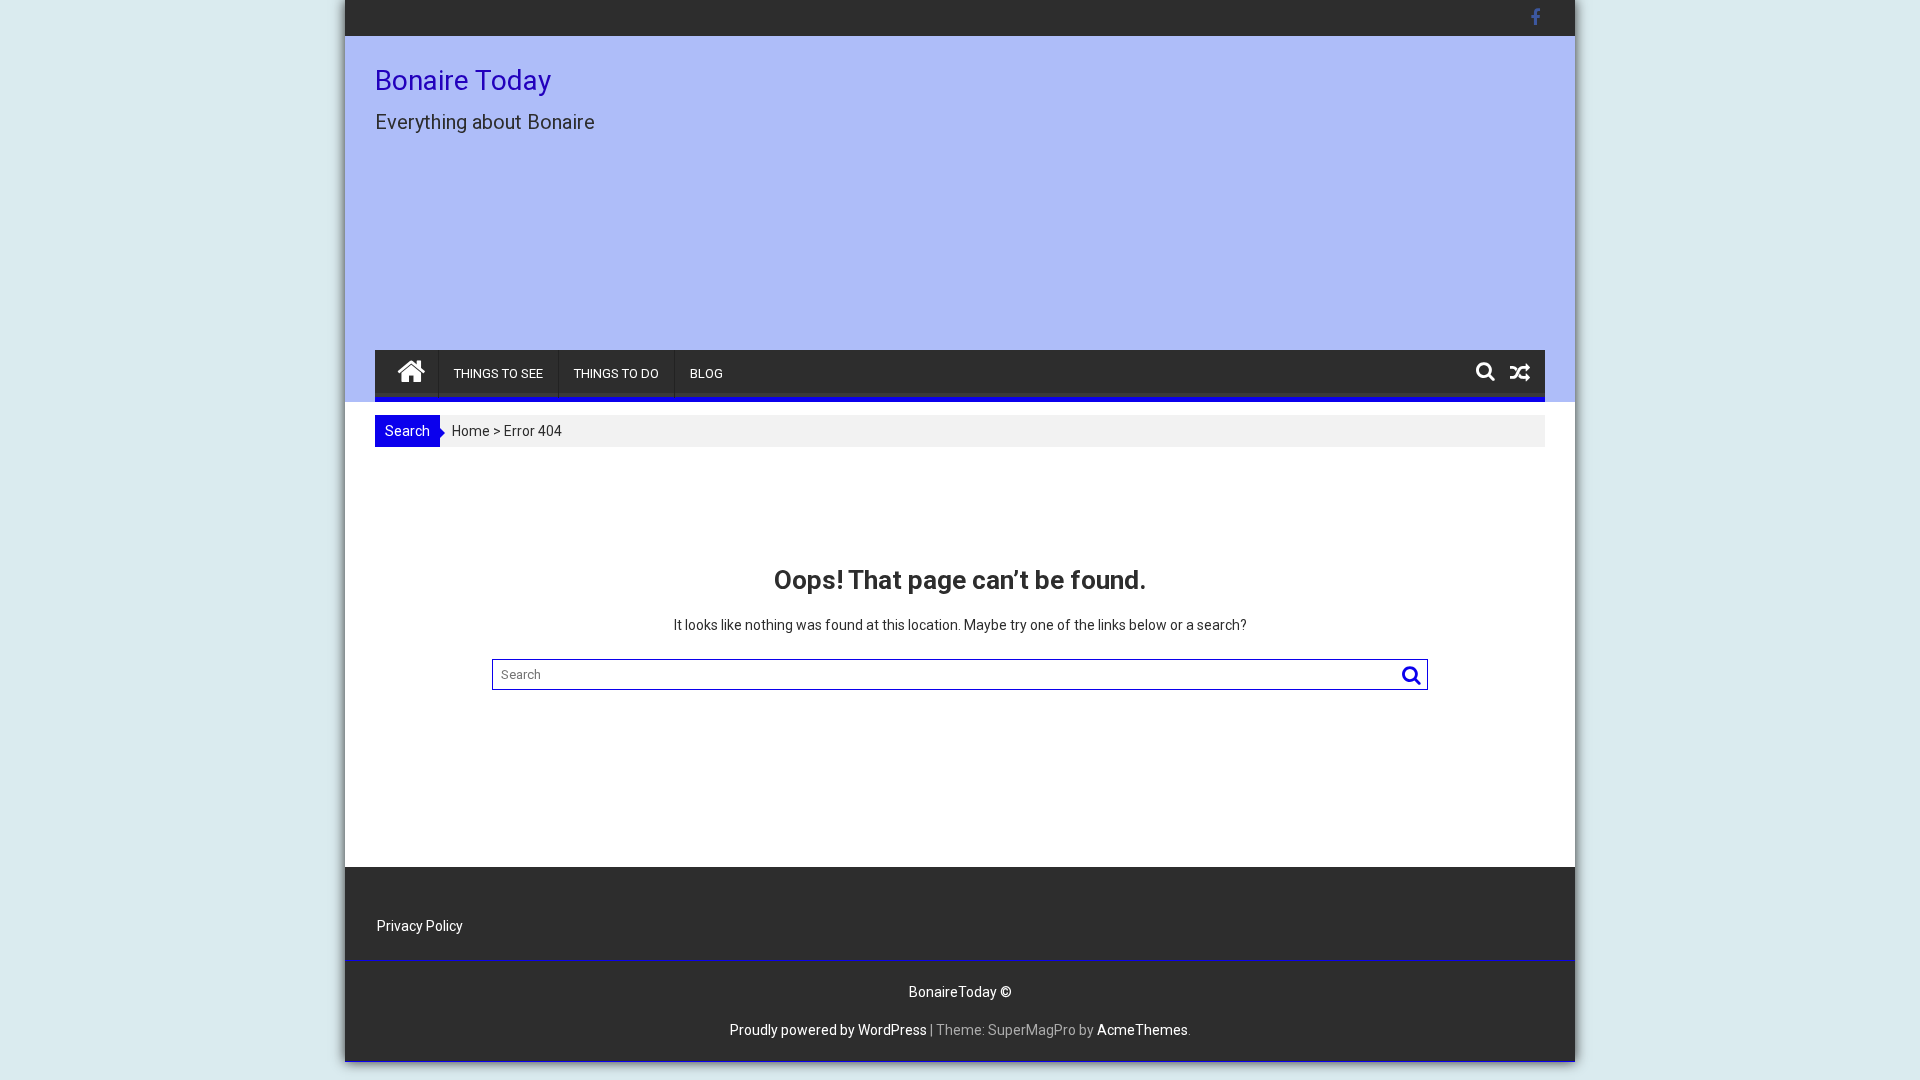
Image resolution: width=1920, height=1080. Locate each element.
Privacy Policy (420, 926)
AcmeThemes (1142, 1030)
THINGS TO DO (616, 373)
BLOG (706, 373)
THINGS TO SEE (498, 373)
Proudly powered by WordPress (828, 1030)
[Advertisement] (1147, 201)
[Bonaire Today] (411, 367)
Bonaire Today (463, 80)
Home (471, 431)
